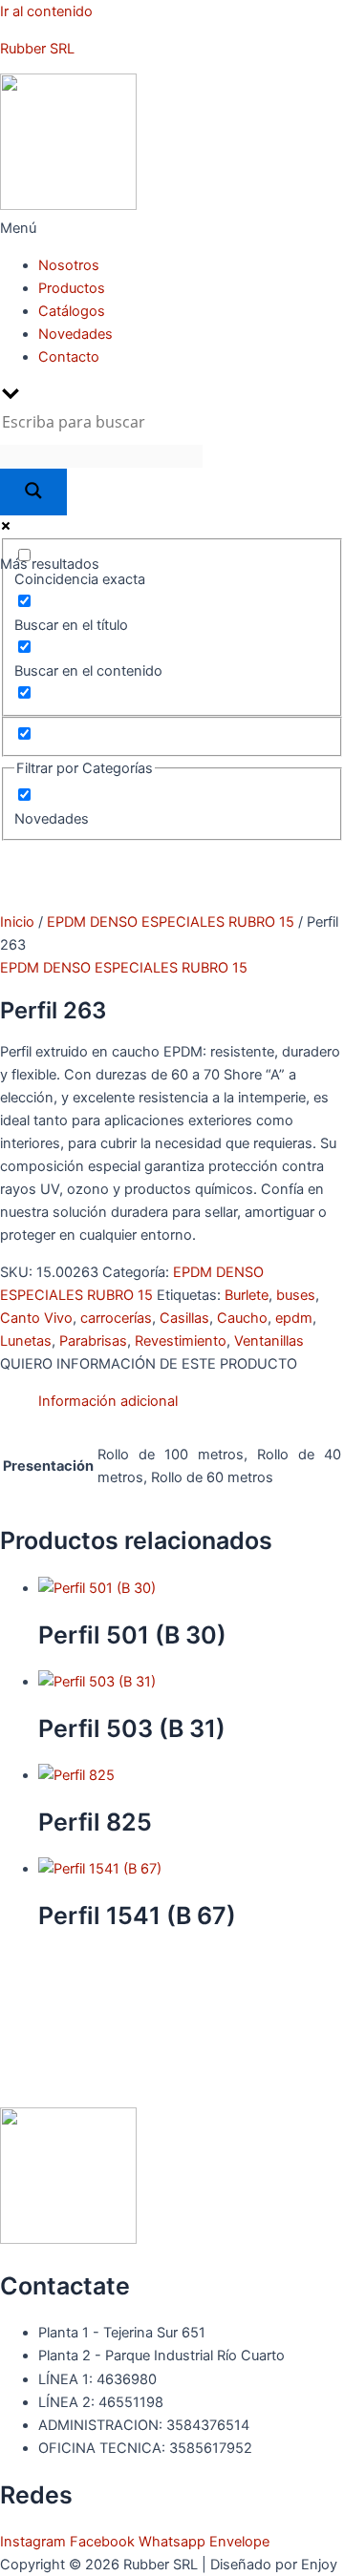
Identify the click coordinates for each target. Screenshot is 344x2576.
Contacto (69, 357)
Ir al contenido (46, 11)
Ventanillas (269, 1341)
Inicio (17, 922)
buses (296, 1295)
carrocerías (116, 1318)
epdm (294, 1318)
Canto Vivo (36, 1318)
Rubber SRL (37, 49)
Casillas (184, 1318)
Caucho (242, 1318)
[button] (172, 228)
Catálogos (72, 311)
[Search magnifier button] (33, 492)
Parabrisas (93, 1341)
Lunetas (26, 1341)
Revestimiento (181, 1341)
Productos (72, 288)
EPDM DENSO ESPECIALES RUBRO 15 (171, 922)
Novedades (75, 334)
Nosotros (69, 265)
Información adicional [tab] (108, 1401)
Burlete (247, 1295)
